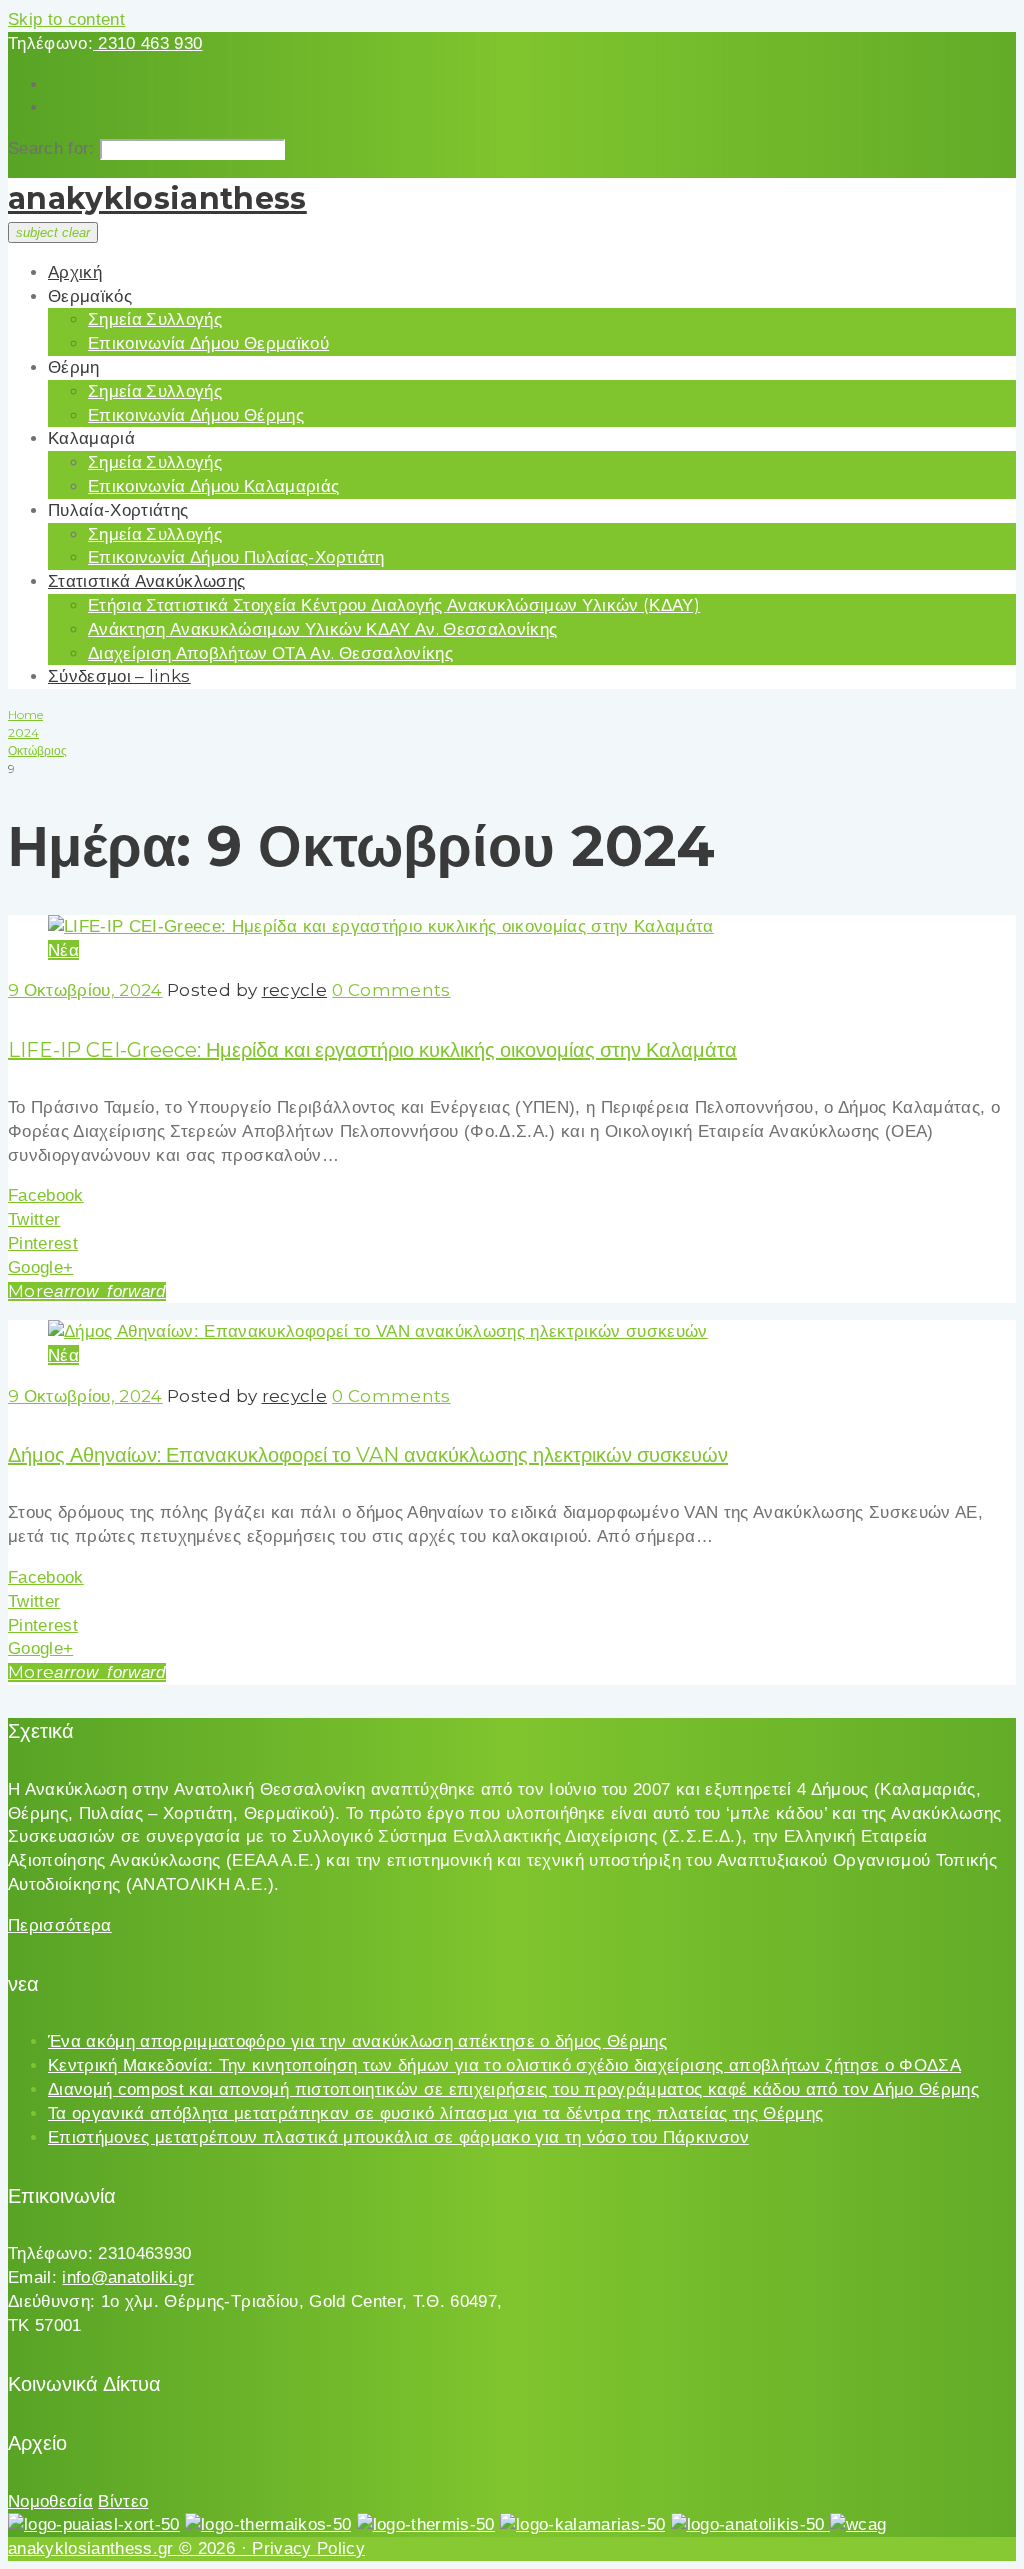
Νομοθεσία (50, 2501)
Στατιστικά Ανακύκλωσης (146, 581)
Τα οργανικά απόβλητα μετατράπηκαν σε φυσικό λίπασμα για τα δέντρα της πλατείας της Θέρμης (435, 2113)
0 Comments (391, 990)
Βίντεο (123, 2501)
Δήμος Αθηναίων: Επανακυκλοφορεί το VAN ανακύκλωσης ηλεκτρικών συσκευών (368, 1455)
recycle (294, 990)
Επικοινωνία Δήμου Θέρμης (196, 415)
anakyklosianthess (157, 198)
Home (25, 714)
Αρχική (75, 272)
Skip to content (66, 19)
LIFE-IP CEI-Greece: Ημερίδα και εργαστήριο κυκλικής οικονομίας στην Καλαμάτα (372, 1050)
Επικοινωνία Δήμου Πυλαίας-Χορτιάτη (236, 557)
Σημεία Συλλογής (155, 319)
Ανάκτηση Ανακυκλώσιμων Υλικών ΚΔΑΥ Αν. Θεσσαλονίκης (322, 629)
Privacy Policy (308, 2548)
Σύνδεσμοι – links (119, 676)
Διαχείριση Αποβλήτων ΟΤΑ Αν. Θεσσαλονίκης (270, 653)
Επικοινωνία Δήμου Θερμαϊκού (208, 343)
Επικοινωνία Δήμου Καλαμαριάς (214, 486)
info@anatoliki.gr (128, 2277)
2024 (23, 732)
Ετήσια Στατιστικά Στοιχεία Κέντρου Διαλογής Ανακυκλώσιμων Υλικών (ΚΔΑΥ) (394, 605)
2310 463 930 (147, 43)
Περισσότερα (60, 1925)
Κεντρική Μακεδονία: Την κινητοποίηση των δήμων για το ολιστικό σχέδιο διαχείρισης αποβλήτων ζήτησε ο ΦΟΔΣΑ (504, 2065)
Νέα (63, 950)
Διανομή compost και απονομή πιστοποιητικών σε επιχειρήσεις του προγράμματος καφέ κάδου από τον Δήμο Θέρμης (513, 2089)
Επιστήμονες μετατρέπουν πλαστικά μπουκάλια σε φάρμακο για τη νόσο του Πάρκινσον (398, 2137)
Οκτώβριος (37, 750)
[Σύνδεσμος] (381, 926)
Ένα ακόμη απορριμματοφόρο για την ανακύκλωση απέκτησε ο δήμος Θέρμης (357, 2041)
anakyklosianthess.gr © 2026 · (130, 2548)
